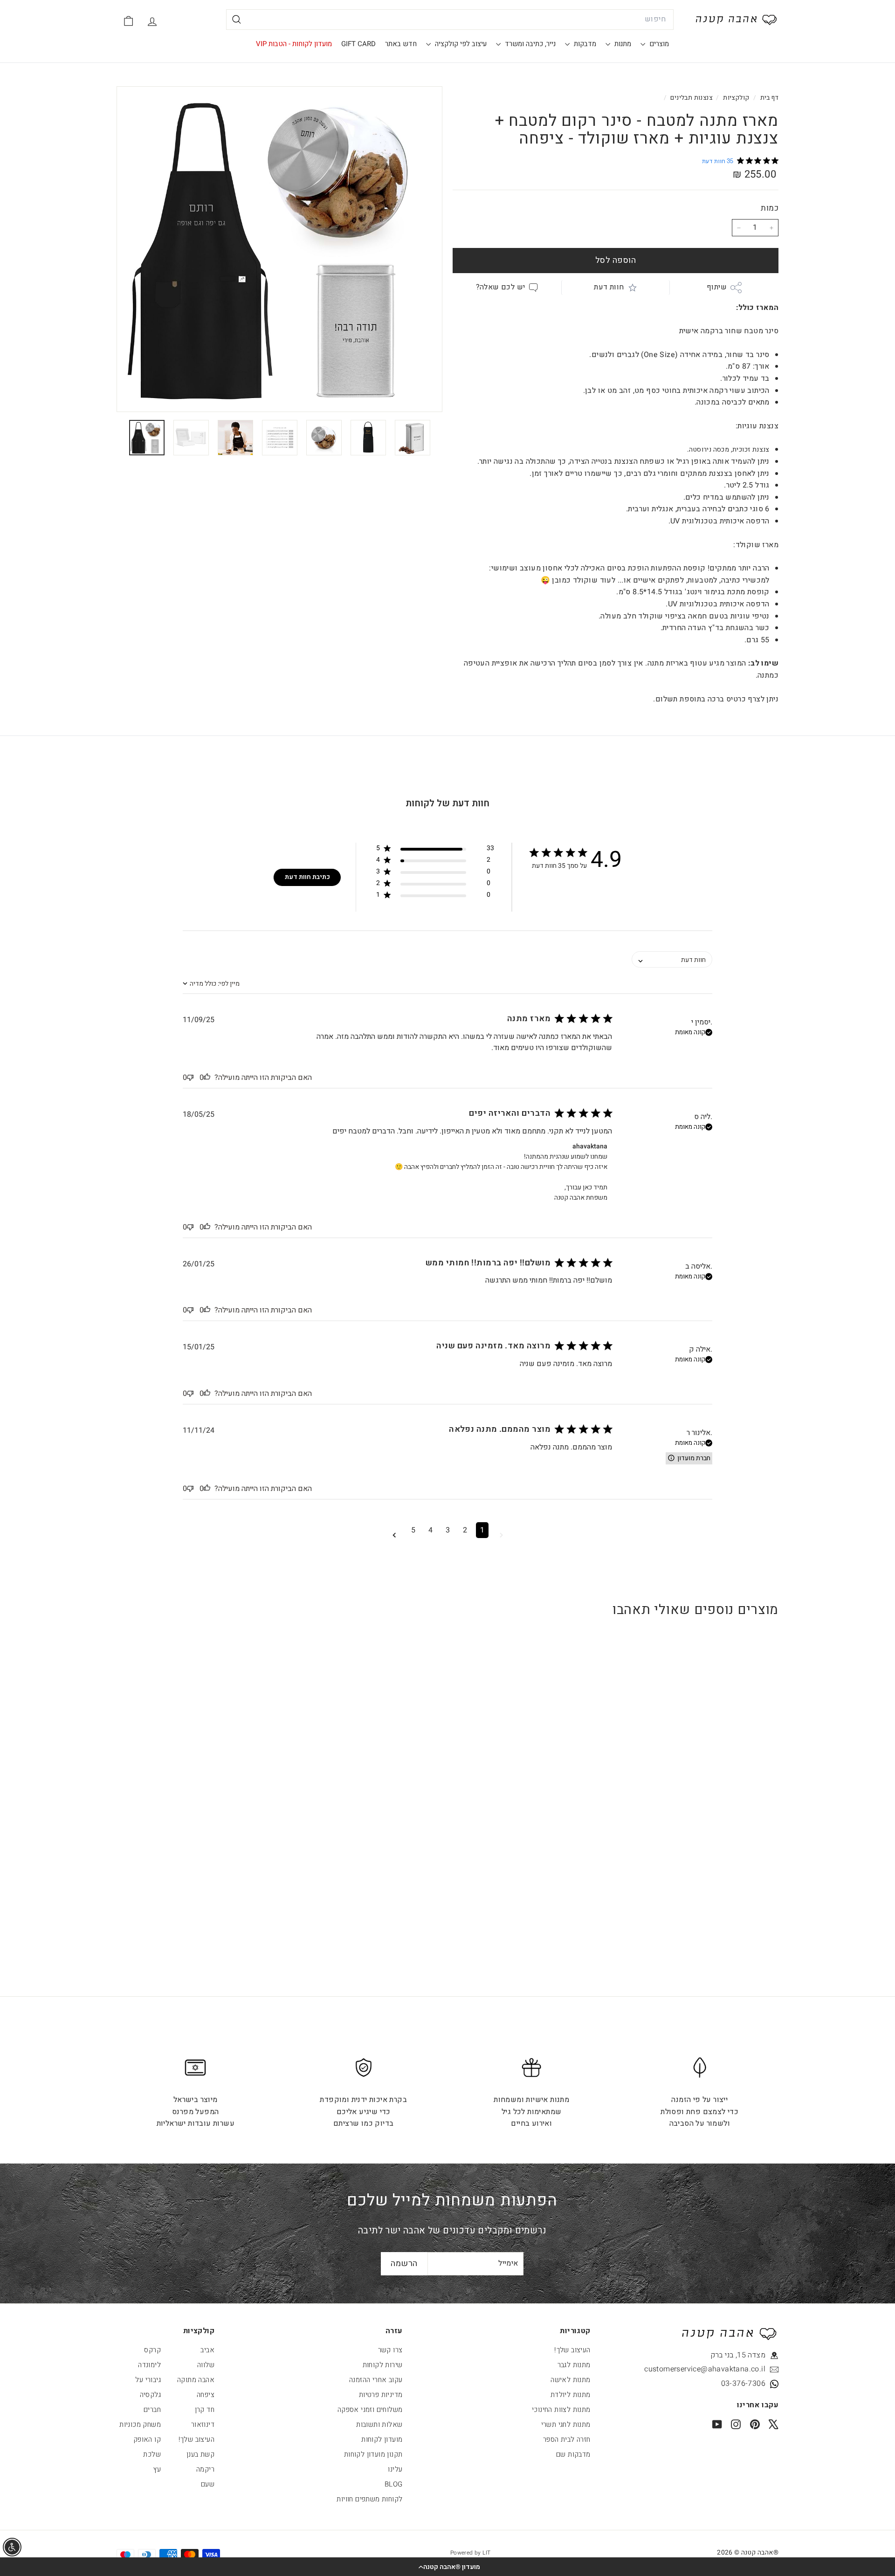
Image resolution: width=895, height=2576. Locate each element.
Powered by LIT (471, 2553)
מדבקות (584, 44)
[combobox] (450, 20)
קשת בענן (200, 2454)
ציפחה (206, 2395)
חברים (152, 2410)
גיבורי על (148, 2380)
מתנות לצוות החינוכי (561, 2410)
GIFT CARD (358, 44)
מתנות (622, 44)
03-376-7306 (743, 2384)
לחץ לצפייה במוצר (722, 1804)
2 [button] (465, 1530)
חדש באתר (401, 44)
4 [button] (430, 1530)
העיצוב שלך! (572, 2350)
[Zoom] (279, 249)
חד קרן (205, 2410)
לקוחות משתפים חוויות (369, 2499)
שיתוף (717, 287)
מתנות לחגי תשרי (566, 2425)
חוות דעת (609, 287)
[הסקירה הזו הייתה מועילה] (207, 1078)
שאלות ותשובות (379, 2425)
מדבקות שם (573, 2454)
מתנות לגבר (574, 2365)
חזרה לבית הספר (567, 2439)
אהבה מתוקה (196, 2380)
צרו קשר (390, 2350)
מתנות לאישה (570, 2380)
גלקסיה (150, 2395)
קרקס (152, 2350)
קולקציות (736, 98)
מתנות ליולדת (571, 2395)
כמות (770, 208)
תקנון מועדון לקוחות (373, 2454)
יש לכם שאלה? (501, 287)
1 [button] (482, 1530)
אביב (207, 2350)
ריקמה (205, 2469)
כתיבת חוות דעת (307, 877)
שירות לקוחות (383, 2365)
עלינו (395, 2469)
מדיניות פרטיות (381, 2395)
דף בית (768, 98)
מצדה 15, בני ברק (738, 2355)
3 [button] (448, 1530)
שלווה (206, 2365)
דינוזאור (203, 2425)
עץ (157, 2469)
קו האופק (147, 2439)
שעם (208, 2484)
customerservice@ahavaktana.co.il (723, 2369)
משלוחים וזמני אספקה (370, 2410)
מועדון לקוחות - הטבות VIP (294, 44)
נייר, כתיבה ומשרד (529, 44)
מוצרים (658, 44)
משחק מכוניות (140, 2425)
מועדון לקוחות (382, 2439)
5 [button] (413, 1530)
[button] (447, 2567)
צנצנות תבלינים (691, 98)
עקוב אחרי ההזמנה (376, 2380)
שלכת (152, 2454)
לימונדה (149, 2365)
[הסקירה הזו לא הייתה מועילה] (190, 1078)
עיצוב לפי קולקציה (460, 44)
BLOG (394, 2484)
